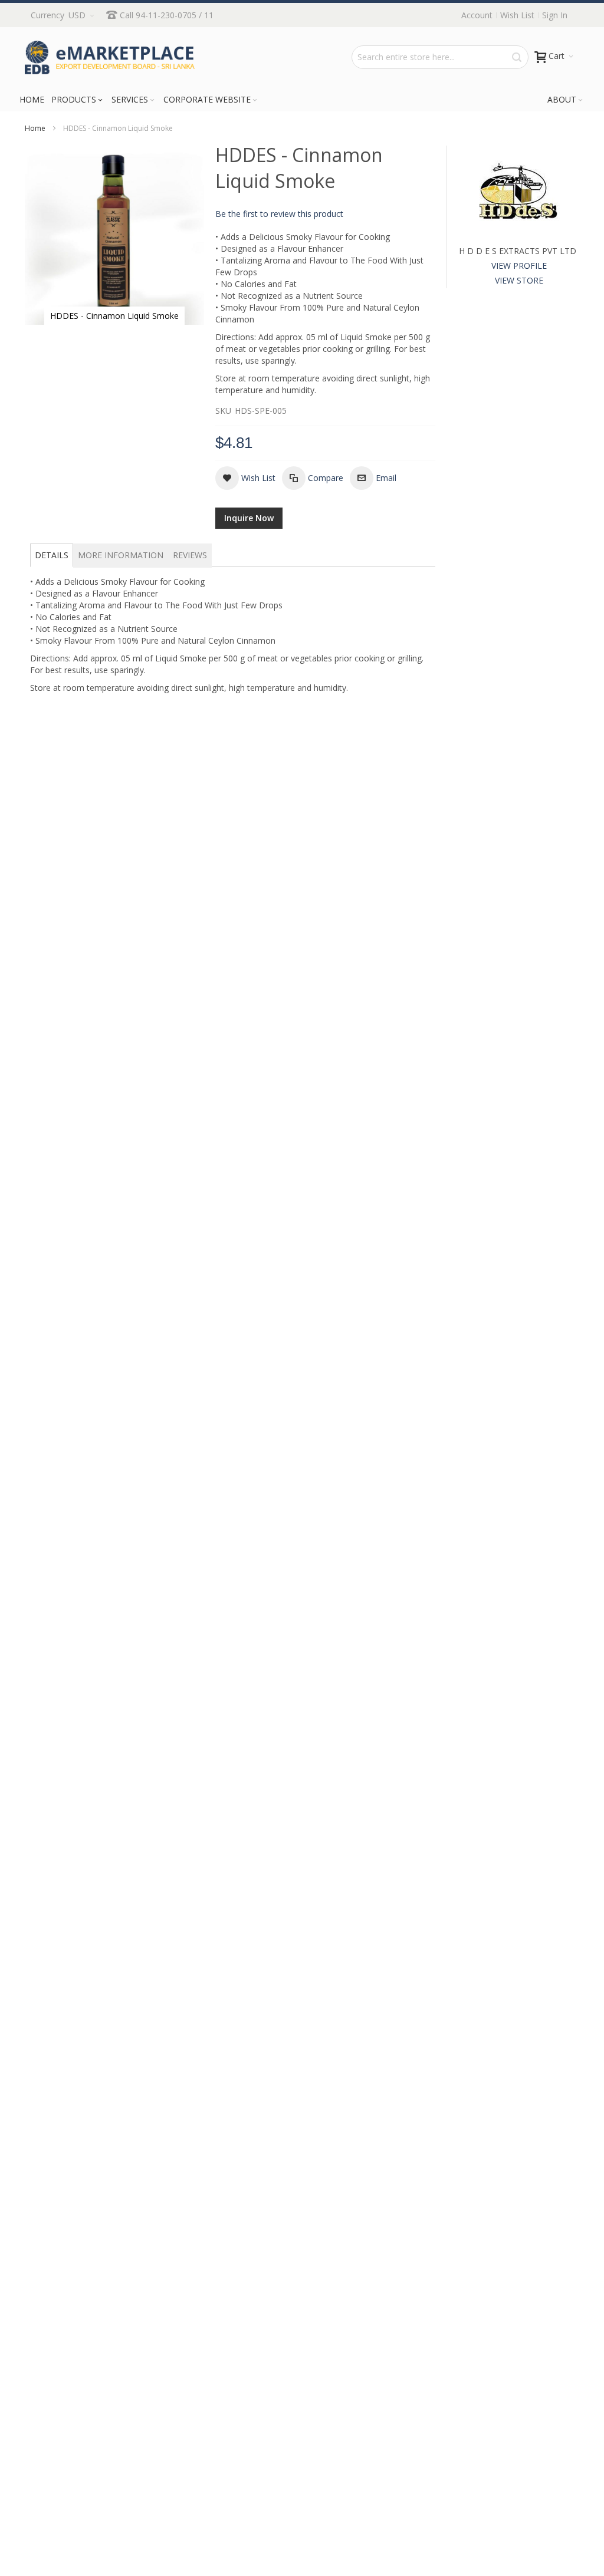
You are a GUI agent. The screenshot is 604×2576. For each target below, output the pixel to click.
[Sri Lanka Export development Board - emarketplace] (110, 57)
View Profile (519, 266)
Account (477, 15)
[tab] (52, 555)
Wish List (517, 15)
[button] (245, 478)
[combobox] (440, 57)
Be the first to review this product (279, 214)
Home (35, 128)
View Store (519, 280)
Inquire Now (249, 518)
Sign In (555, 15)
